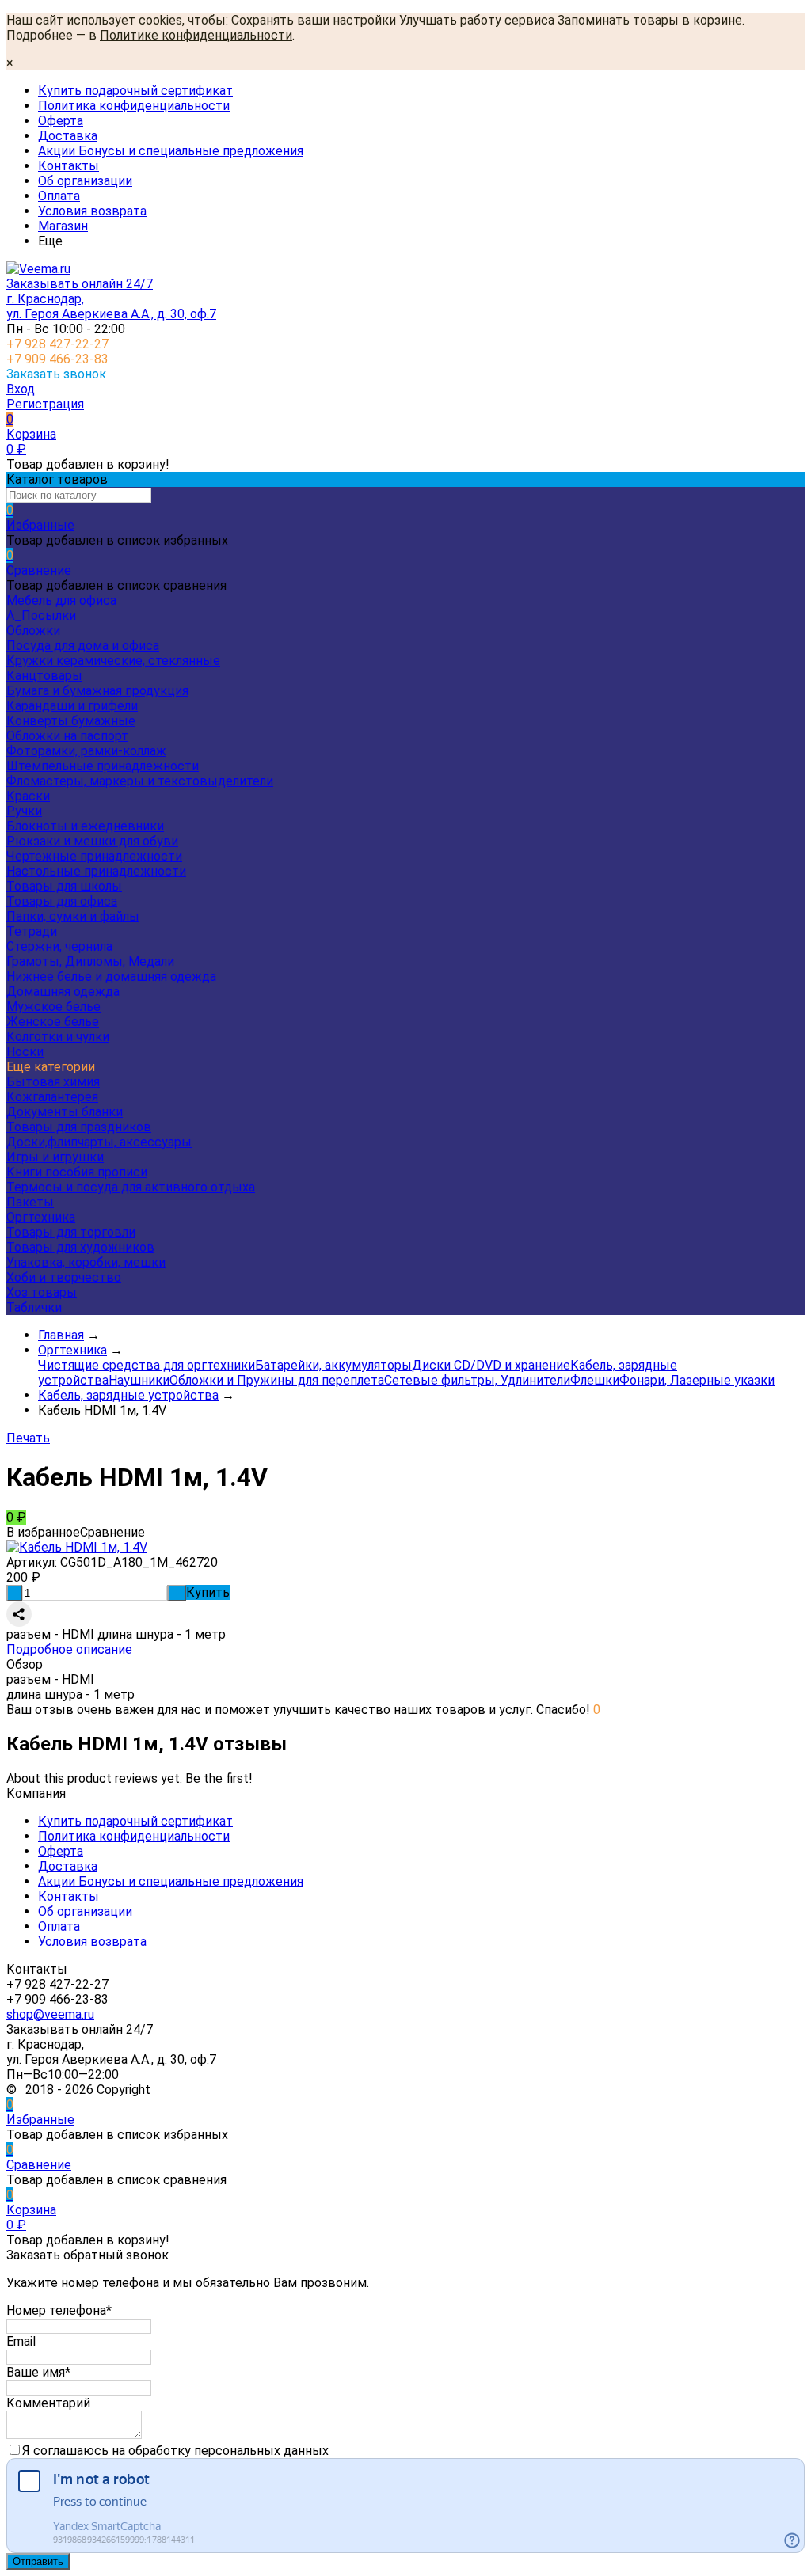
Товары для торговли (71, 1232)
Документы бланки (65, 1112)
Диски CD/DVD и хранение (491, 1365)
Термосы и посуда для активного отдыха (131, 1187)
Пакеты (30, 1202)
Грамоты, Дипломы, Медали (90, 961)
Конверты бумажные (71, 721)
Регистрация (45, 404)
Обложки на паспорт (67, 736)
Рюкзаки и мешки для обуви (92, 841)
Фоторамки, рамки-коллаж (86, 751)
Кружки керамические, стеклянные (113, 661)
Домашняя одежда (63, 992)
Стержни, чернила (59, 946)
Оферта (61, 121)
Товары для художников (80, 1247)
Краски (28, 796)
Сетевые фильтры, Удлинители (477, 1380)
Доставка (68, 136)
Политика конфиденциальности (134, 106)
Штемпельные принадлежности (103, 766)
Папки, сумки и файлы (73, 916)
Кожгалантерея (52, 1097)
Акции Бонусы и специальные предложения (171, 151)
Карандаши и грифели (72, 706)
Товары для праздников (79, 1127)
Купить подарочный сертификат (135, 91)
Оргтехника (41, 1217)
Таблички (34, 1307)
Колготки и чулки (58, 1037)
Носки (25, 1052)
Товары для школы (64, 886)
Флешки (595, 1380)
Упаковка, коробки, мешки (86, 1262)
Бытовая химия (53, 1082)
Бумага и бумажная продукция (97, 691)
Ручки (24, 811)
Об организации (85, 181)
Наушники (139, 1380)
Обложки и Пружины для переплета (277, 1380)
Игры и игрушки (55, 1157)
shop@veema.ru (50, 2014)
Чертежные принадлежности (94, 856)
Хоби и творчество (64, 1277)
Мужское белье (53, 1007)
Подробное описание (69, 1649)
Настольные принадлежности (96, 871)
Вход (21, 389)
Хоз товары (42, 1292)
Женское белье (53, 1022)
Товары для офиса (62, 901)
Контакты (69, 166)
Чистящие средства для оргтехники (147, 1365)
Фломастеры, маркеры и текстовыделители (140, 781)
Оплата (59, 196)
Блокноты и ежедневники (85, 826)
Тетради (32, 931)
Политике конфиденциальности (196, 35)
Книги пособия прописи (77, 1172)
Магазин (63, 226)
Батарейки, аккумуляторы (333, 1365)
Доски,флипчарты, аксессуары (99, 1142)
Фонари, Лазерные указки (697, 1380)
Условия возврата (92, 211)
